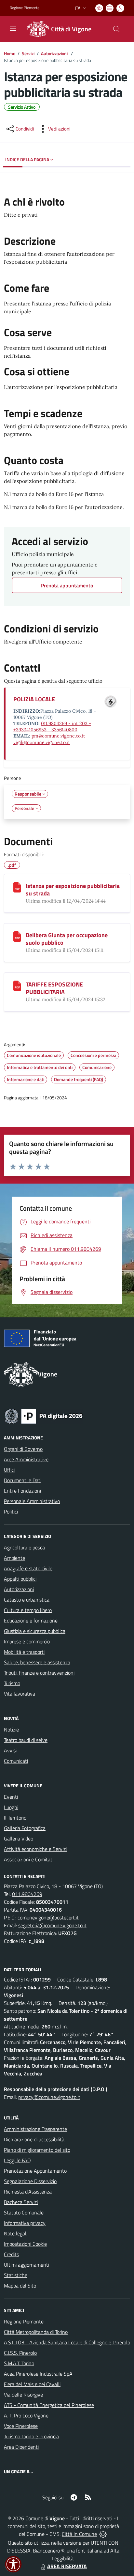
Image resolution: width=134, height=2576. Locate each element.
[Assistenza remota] (103, 2534)
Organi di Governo (23, 1449)
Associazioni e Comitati (29, 1859)
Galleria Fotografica (25, 1828)
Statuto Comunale (24, 2212)
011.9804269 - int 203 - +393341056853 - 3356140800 (52, 727)
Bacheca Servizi (21, 2202)
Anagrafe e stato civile (28, 1568)
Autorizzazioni (55, 53)
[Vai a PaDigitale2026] (44, 1416)
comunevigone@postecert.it (48, 1917)
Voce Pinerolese (21, 2426)
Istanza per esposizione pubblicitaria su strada (73, 890)
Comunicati (16, 1761)
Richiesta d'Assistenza (28, 2192)
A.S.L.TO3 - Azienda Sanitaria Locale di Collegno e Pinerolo (67, 2342)
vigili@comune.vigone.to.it (42, 742)
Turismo (12, 1683)
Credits (11, 2254)
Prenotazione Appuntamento (35, 2171)
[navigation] (13, 28)
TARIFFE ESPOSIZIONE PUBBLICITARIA (54, 988)
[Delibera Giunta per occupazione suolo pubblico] (17, 937)
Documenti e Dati (23, 1480)
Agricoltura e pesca (24, 1547)
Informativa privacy (25, 2223)
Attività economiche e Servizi (35, 1849)
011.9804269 (27, 1894)
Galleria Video (19, 1839)
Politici (11, 1512)
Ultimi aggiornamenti (27, 2265)
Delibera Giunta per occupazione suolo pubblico (67, 939)
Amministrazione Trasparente (35, 2129)
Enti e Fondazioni (22, 1491)
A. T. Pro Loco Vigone (26, 2415)
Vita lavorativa (20, 1694)
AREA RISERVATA (67, 2566)
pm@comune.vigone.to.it (58, 736)
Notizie (11, 1730)
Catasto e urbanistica (27, 1600)
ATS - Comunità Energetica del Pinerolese (49, 2405)
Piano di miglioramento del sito (37, 2150)
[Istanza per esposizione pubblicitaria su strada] (17, 887)
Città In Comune (79, 2534)
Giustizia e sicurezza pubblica (35, 1631)
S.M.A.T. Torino (19, 2363)
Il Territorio (15, 1818)
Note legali (16, 2233)
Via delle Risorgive (23, 2395)
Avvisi (10, 1750)
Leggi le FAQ (17, 2160)
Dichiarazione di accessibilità (34, 2139)
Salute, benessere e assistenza (37, 1662)
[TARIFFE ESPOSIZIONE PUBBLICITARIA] (17, 986)
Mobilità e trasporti (24, 1652)
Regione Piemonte (25, 8)
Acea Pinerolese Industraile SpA (38, 2374)
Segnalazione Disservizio (30, 2181)
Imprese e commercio (27, 1641)
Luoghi (11, 1807)
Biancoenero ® (49, 2551)
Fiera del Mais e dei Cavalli (32, 2384)
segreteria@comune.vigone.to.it (52, 1925)
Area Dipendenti (21, 2447)
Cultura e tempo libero (28, 1610)
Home (10, 53)
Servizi (28, 53)
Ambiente (14, 1558)
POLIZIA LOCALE (34, 699)
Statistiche (16, 2275)
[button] (13, 2564)
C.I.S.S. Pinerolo (20, 2353)
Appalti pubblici (20, 1579)
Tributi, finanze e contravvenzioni (39, 1673)
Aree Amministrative (26, 1459)
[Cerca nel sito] (116, 29)
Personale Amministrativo (32, 1501)
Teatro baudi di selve (26, 1740)
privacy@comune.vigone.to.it (49, 2097)
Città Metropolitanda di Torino (36, 2332)
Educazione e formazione (31, 1621)
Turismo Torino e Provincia (31, 2436)
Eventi (11, 1797)
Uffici (9, 1470)
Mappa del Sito (20, 2286)
